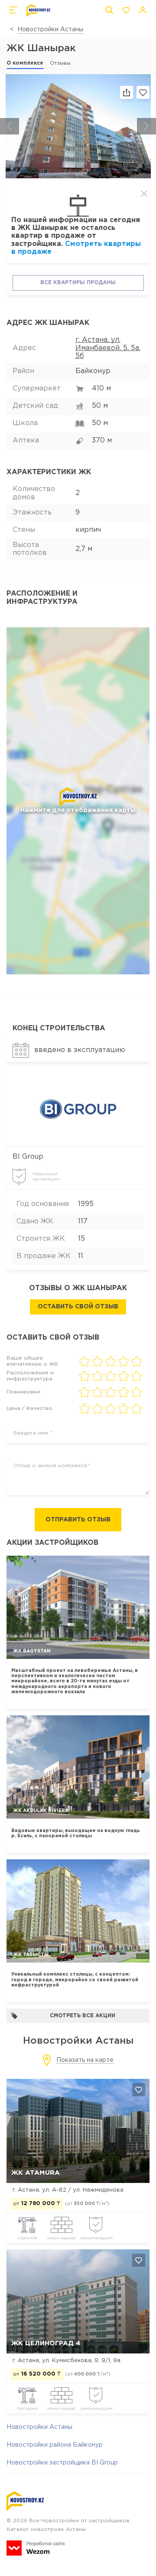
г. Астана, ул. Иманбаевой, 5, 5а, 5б (108, 348)
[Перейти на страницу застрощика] (78, 1109)
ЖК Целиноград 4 (46, 2343)
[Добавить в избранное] (139, 2090)
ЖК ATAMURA (36, 2173)
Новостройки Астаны (50, 29)
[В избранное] (143, 92)
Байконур (93, 371)
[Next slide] (146, 126)
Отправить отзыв (78, 1520)
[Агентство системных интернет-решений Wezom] (36, 2548)
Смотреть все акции (83, 2016)
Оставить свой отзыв (78, 1307)
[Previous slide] (10, 126)
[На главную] (38, 11)
